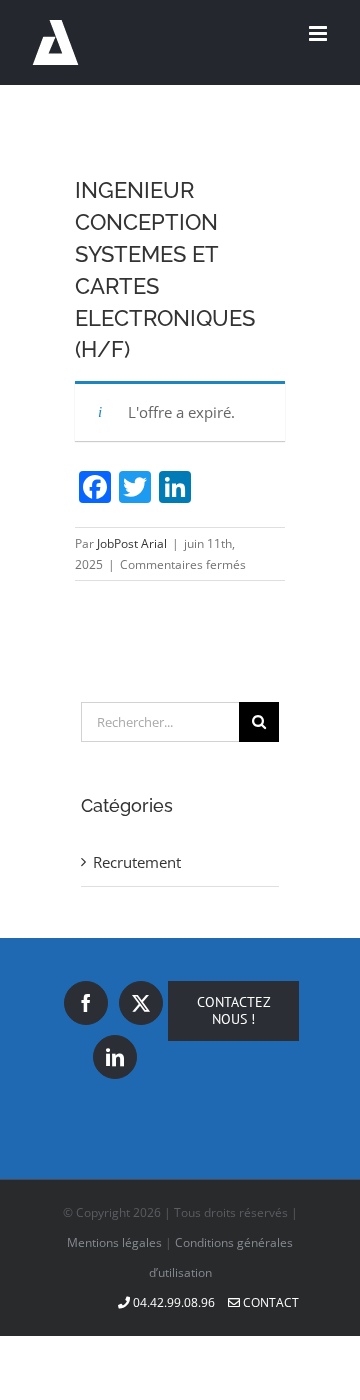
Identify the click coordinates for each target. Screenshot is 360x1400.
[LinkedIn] (115, 1057)
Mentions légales (114, 1242)
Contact (269, 1302)
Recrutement (137, 862)
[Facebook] (86, 1003)
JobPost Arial (132, 543)
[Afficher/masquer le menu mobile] (319, 33)
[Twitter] (141, 1003)
